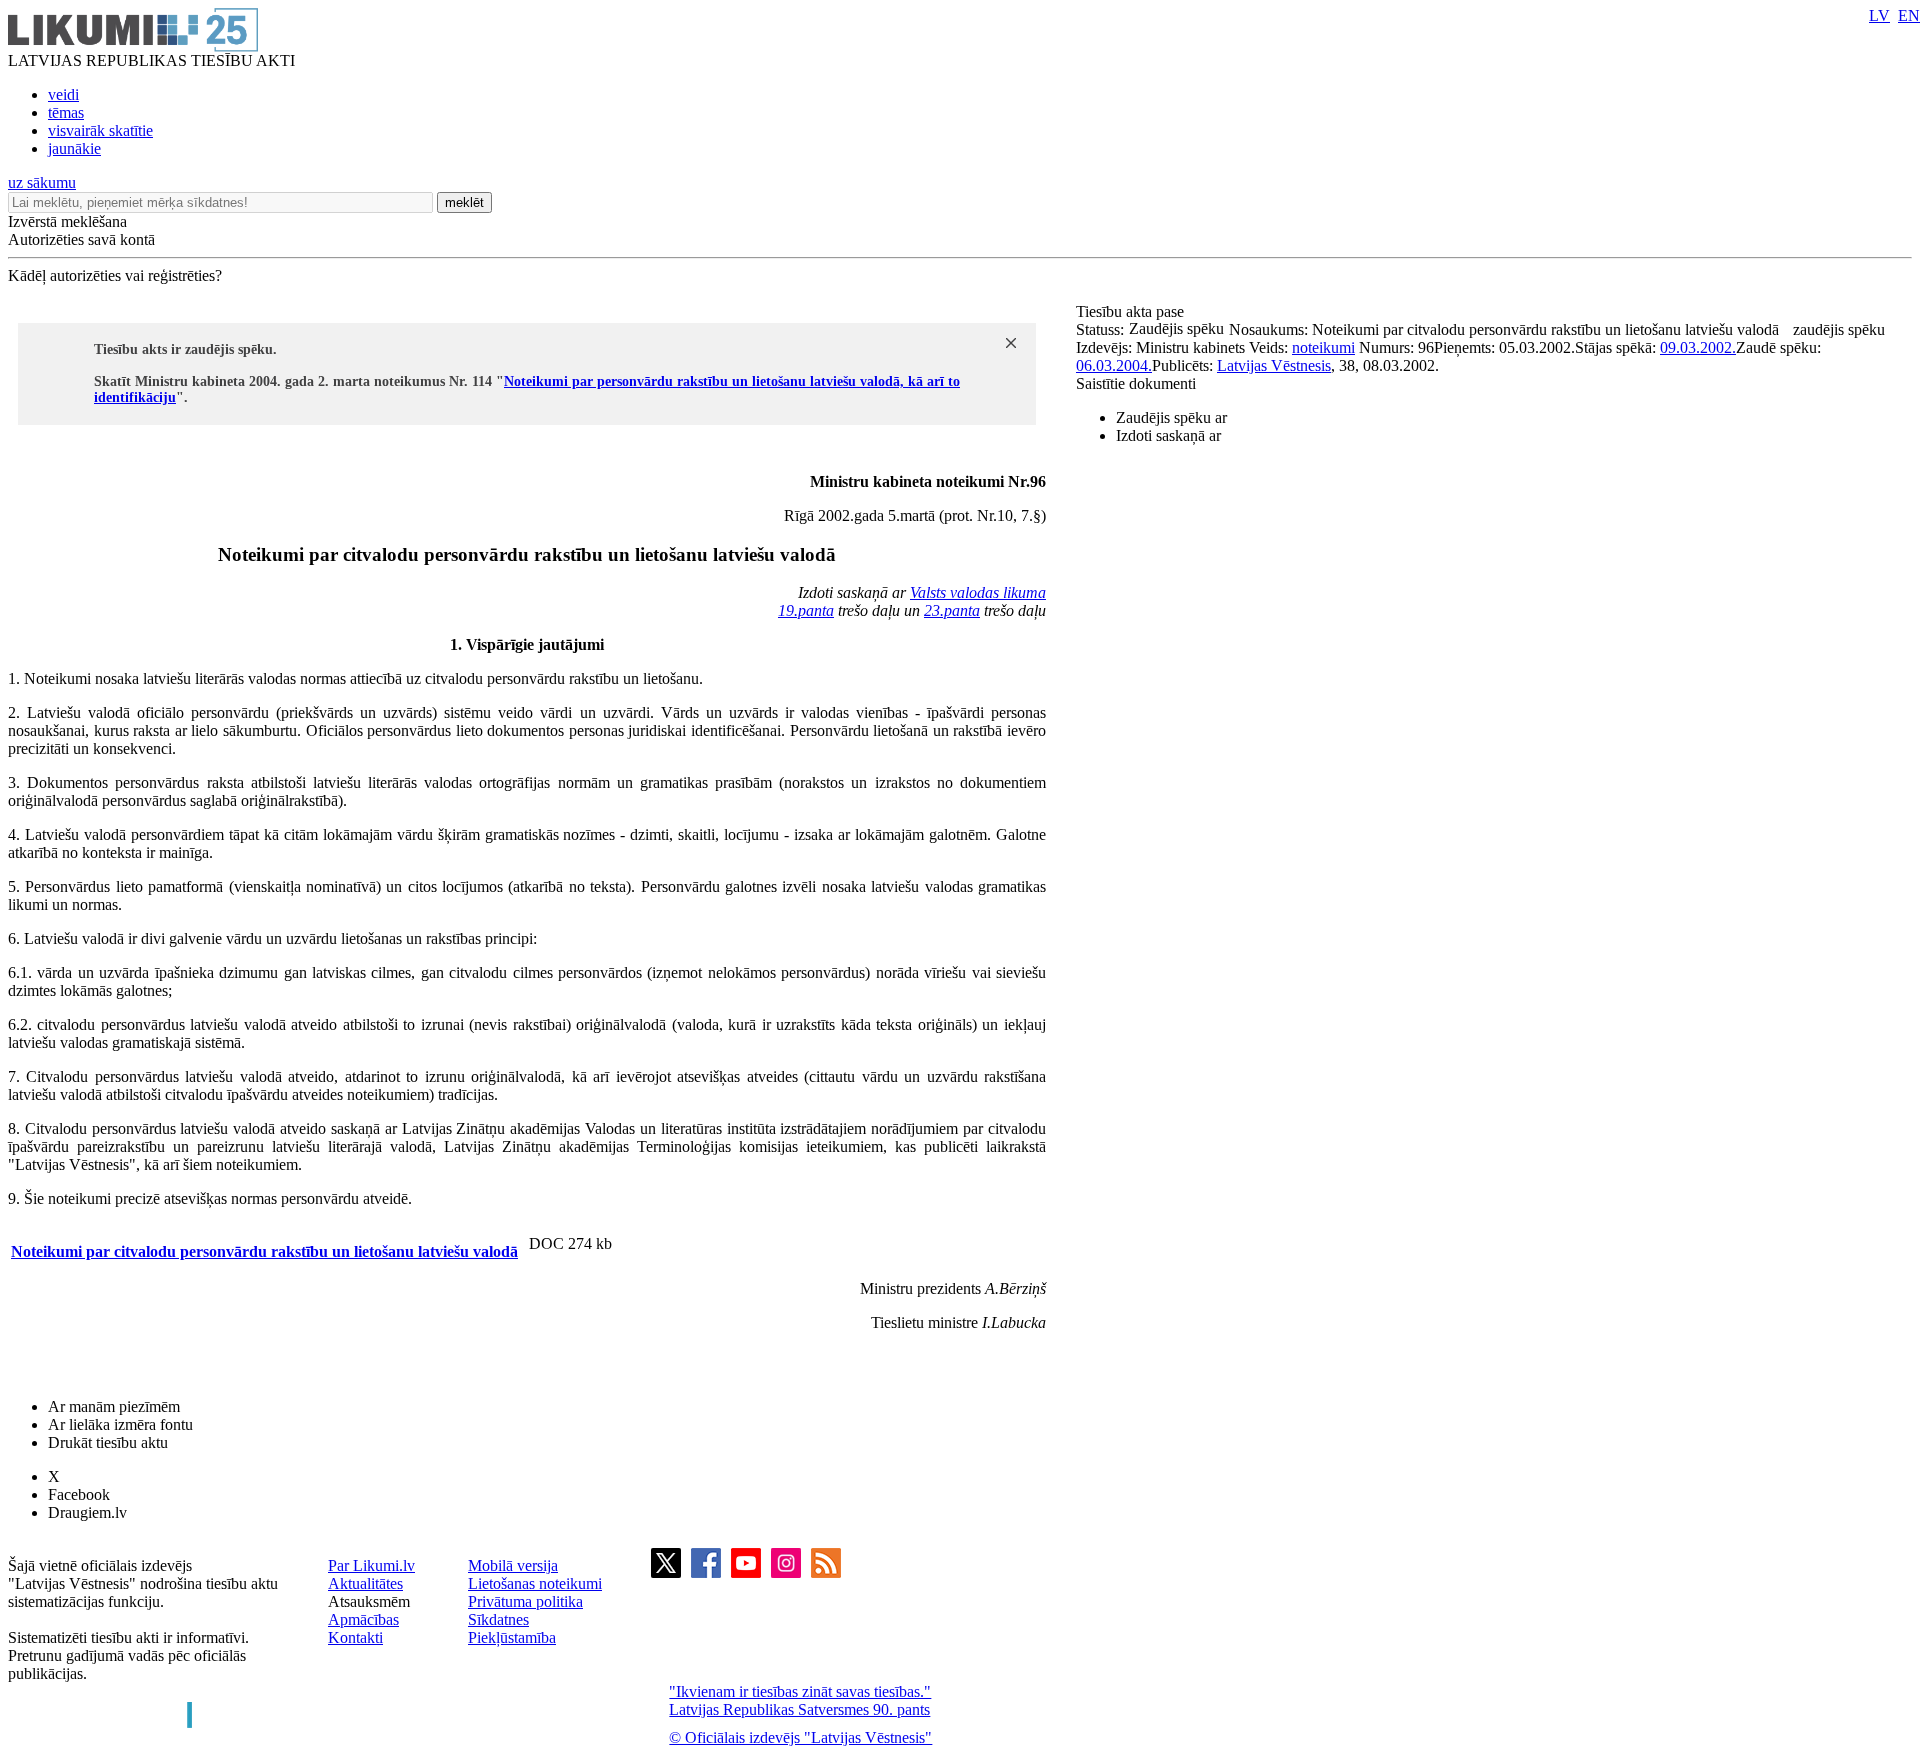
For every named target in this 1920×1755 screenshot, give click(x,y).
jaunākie (74, 148)
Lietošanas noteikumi (535, 1583)
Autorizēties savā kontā (81, 239)
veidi (63, 94)
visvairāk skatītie (100, 130)
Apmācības (363, 1619)
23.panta (952, 610)
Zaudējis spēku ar (1171, 417)
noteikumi (1323, 347)
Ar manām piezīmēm (114, 1406)
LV (1879, 15)
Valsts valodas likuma (978, 592)
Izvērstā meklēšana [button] (67, 221)
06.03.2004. (1114, 365)
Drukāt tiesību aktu (108, 1442)
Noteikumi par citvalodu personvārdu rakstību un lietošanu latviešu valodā (264, 1251)
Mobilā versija (513, 1565)
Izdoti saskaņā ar (1168, 435)
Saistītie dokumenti (1136, 383)
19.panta (806, 610)
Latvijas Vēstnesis (1274, 365)
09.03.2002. (1698, 347)
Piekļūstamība (512, 1637)
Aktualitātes (365, 1583)
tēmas (66, 112)
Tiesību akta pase (1132, 311)
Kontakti (355, 1637)
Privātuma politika (525, 1601)
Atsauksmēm (369, 1601)
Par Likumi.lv (371, 1565)
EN (1909, 15)
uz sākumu (42, 182)
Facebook (79, 1494)
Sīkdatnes (498, 1619)
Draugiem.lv (87, 1512)
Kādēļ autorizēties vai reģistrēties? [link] (115, 275)
